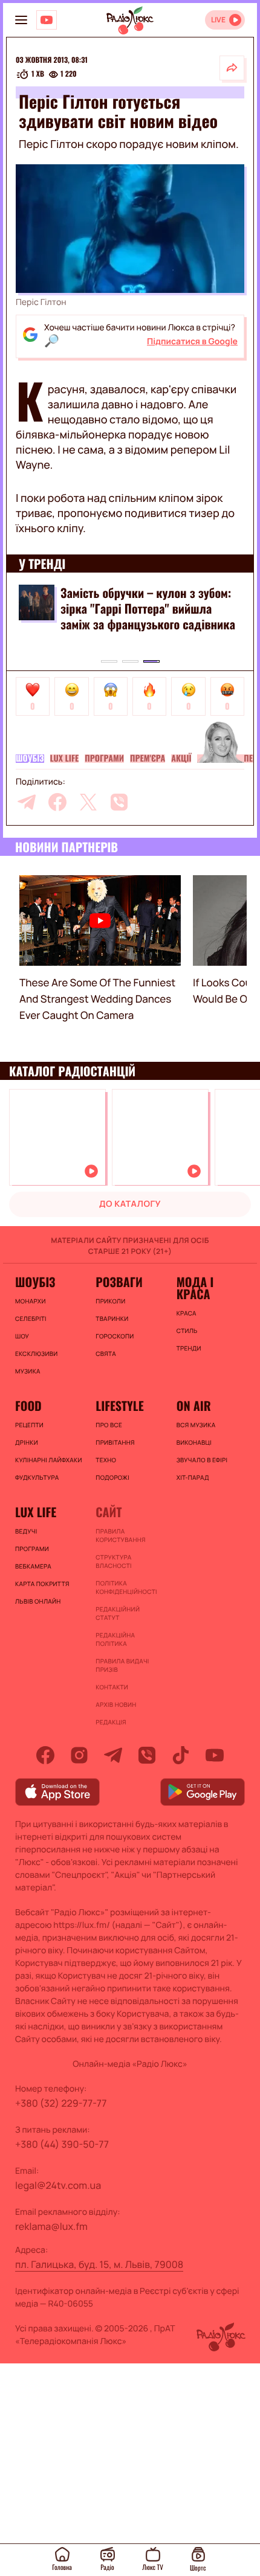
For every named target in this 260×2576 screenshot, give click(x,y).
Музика (28, 1371)
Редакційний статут (118, 1613)
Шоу (22, 1336)
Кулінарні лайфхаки (49, 1460)
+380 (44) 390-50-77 (62, 2144)
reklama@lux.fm (51, 2226)
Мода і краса (195, 1288)
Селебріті (31, 1319)
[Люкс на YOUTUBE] (47, 20)
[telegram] (27, 802)
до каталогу (130, 1204)
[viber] (119, 802)
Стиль (187, 1331)
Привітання (115, 1442)
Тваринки (112, 1319)
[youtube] (215, 1755)
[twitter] (88, 802)
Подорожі (112, 1477)
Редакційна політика (115, 1639)
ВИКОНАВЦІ (194, 1442)
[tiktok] (181, 1755)
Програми (104, 759)
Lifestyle (119, 1405)
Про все (109, 1425)
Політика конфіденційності (126, 1587)
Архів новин (116, 1704)
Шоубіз (30, 759)
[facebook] (57, 802)
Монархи (31, 1301)
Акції (181, 759)
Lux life (65, 759)
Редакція (111, 1722)
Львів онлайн (38, 1601)
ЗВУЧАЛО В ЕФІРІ (202, 1460)
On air (194, 1405)
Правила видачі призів (122, 1665)
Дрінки (27, 1442)
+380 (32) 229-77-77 (61, 2103)
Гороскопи (115, 1336)
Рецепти (29, 1425)
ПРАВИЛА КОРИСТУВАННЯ (120, 1535)
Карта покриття (42, 1584)
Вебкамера (33, 1566)
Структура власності (113, 1561)
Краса (187, 1313)
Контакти (112, 1687)
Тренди (189, 1348)
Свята (106, 1354)
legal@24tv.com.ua (58, 2185)
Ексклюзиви (36, 1354)
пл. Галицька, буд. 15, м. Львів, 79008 (99, 2264)
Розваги (119, 1282)
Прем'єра (148, 759)
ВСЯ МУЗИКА (196, 1425)
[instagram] (79, 1755)
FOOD (28, 1405)
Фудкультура (37, 1477)
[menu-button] (21, 20)
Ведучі (26, 1531)
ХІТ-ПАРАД (193, 1477)
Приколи (110, 1301)
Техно (106, 1460)
